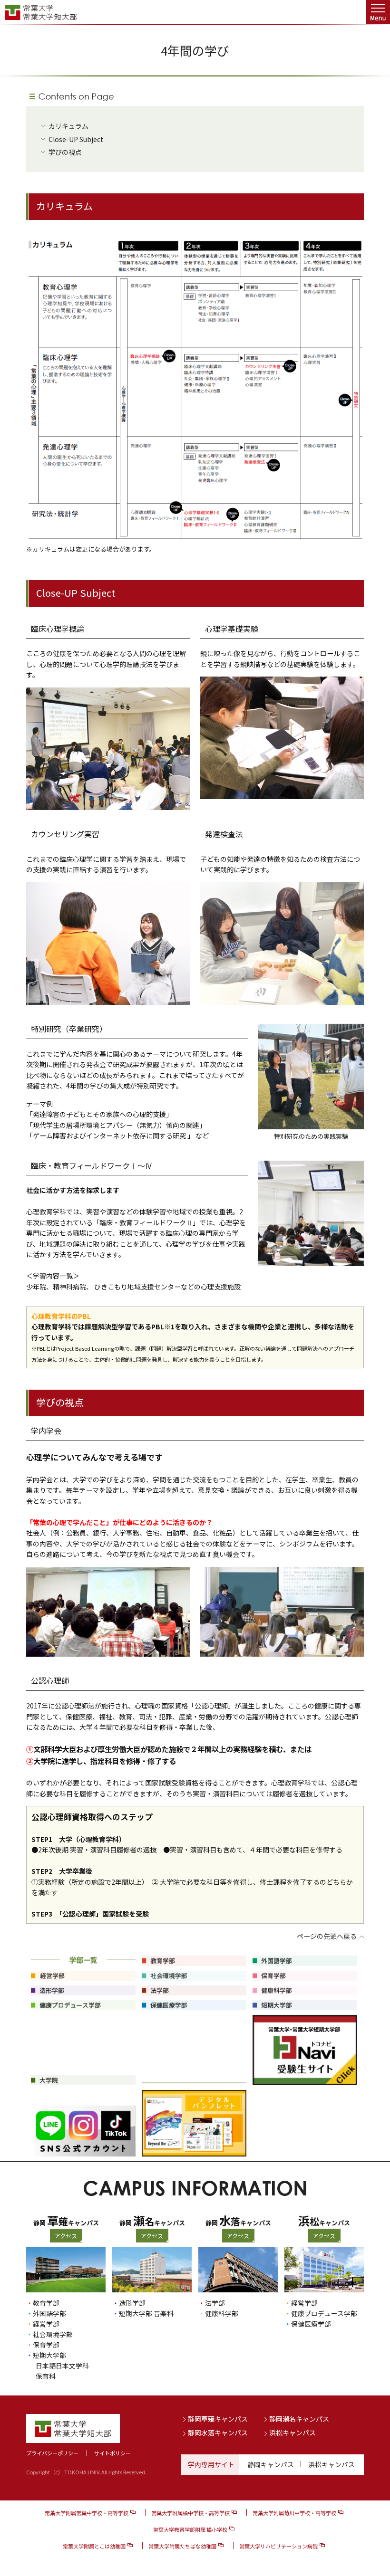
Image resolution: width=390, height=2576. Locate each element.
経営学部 (46, 2324)
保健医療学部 (311, 2324)
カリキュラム (68, 126)
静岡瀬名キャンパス (299, 2419)
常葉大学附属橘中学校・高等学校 (190, 2513)
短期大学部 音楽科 (146, 2313)
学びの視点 (65, 152)
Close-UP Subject (76, 139)
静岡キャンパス (271, 2464)
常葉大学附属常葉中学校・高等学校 (87, 2513)
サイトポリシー (112, 2453)
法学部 (215, 2303)
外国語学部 (49, 2313)
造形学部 (132, 2303)
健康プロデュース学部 (324, 2313)
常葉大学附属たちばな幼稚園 (182, 2546)
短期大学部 (49, 2355)
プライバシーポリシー (52, 2453)
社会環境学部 (53, 2334)
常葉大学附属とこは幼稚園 (94, 2546)
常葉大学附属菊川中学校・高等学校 (294, 2513)
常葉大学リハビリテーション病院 (278, 2546)
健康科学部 (222, 2313)
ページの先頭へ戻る (327, 1936)
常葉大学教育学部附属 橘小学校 (190, 2529)
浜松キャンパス (292, 2433)
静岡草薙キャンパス (218, 2419)
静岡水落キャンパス (218, 2433)
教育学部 (46, 2303)
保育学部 (46, 2345)
